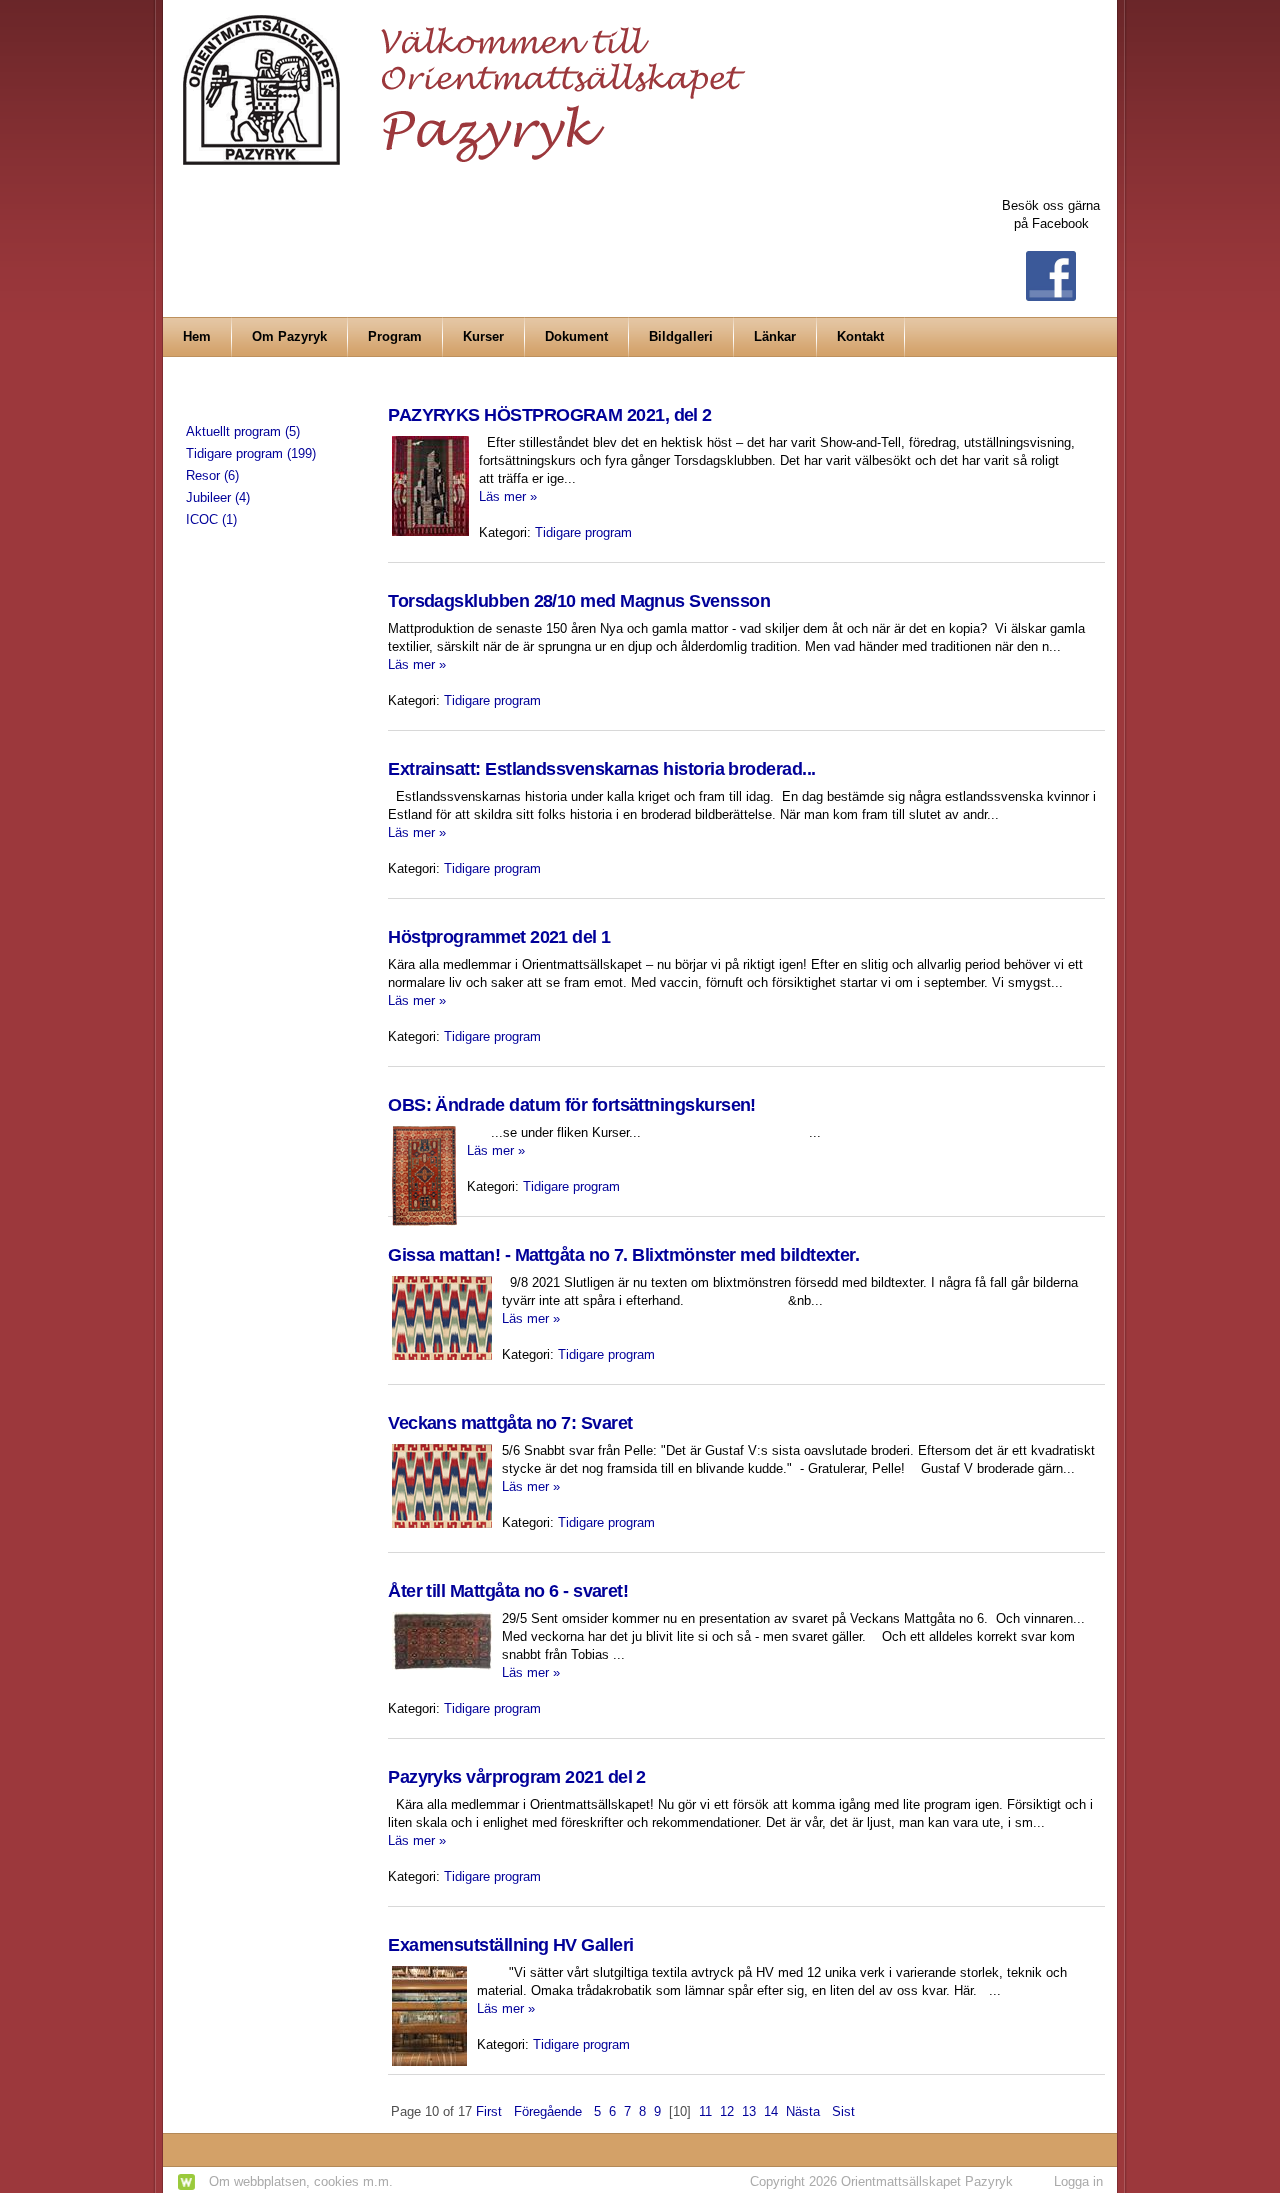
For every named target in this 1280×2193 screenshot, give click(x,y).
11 (705, 2111)
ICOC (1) (211, 519)
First (489, 2111)
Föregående (548, 2111)
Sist (843, 2111)
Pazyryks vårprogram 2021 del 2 (517, 1777)
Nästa (803, 2111)
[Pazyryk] (470, 81)
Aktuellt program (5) (243, 431)
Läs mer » (508, 496)
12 (727, 2111)
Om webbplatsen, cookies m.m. (301, 2181)
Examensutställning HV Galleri (510, 1945)
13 (749, 2111)
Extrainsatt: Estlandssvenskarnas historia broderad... (601, 769)
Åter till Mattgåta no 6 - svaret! (508, 1591)
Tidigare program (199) (251, 453)
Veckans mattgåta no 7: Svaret (510, 1423)
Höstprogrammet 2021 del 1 (499, 937)
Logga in (1078, 2181)
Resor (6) (212, 475)
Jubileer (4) (218, 497)
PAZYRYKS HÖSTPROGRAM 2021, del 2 (550, 415)
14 (771, 2111)
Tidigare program (583, 532)
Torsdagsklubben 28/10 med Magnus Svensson (579, 601)
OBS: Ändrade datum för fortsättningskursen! (572, 1105)
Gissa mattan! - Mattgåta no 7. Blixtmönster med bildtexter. (623, 1255)
